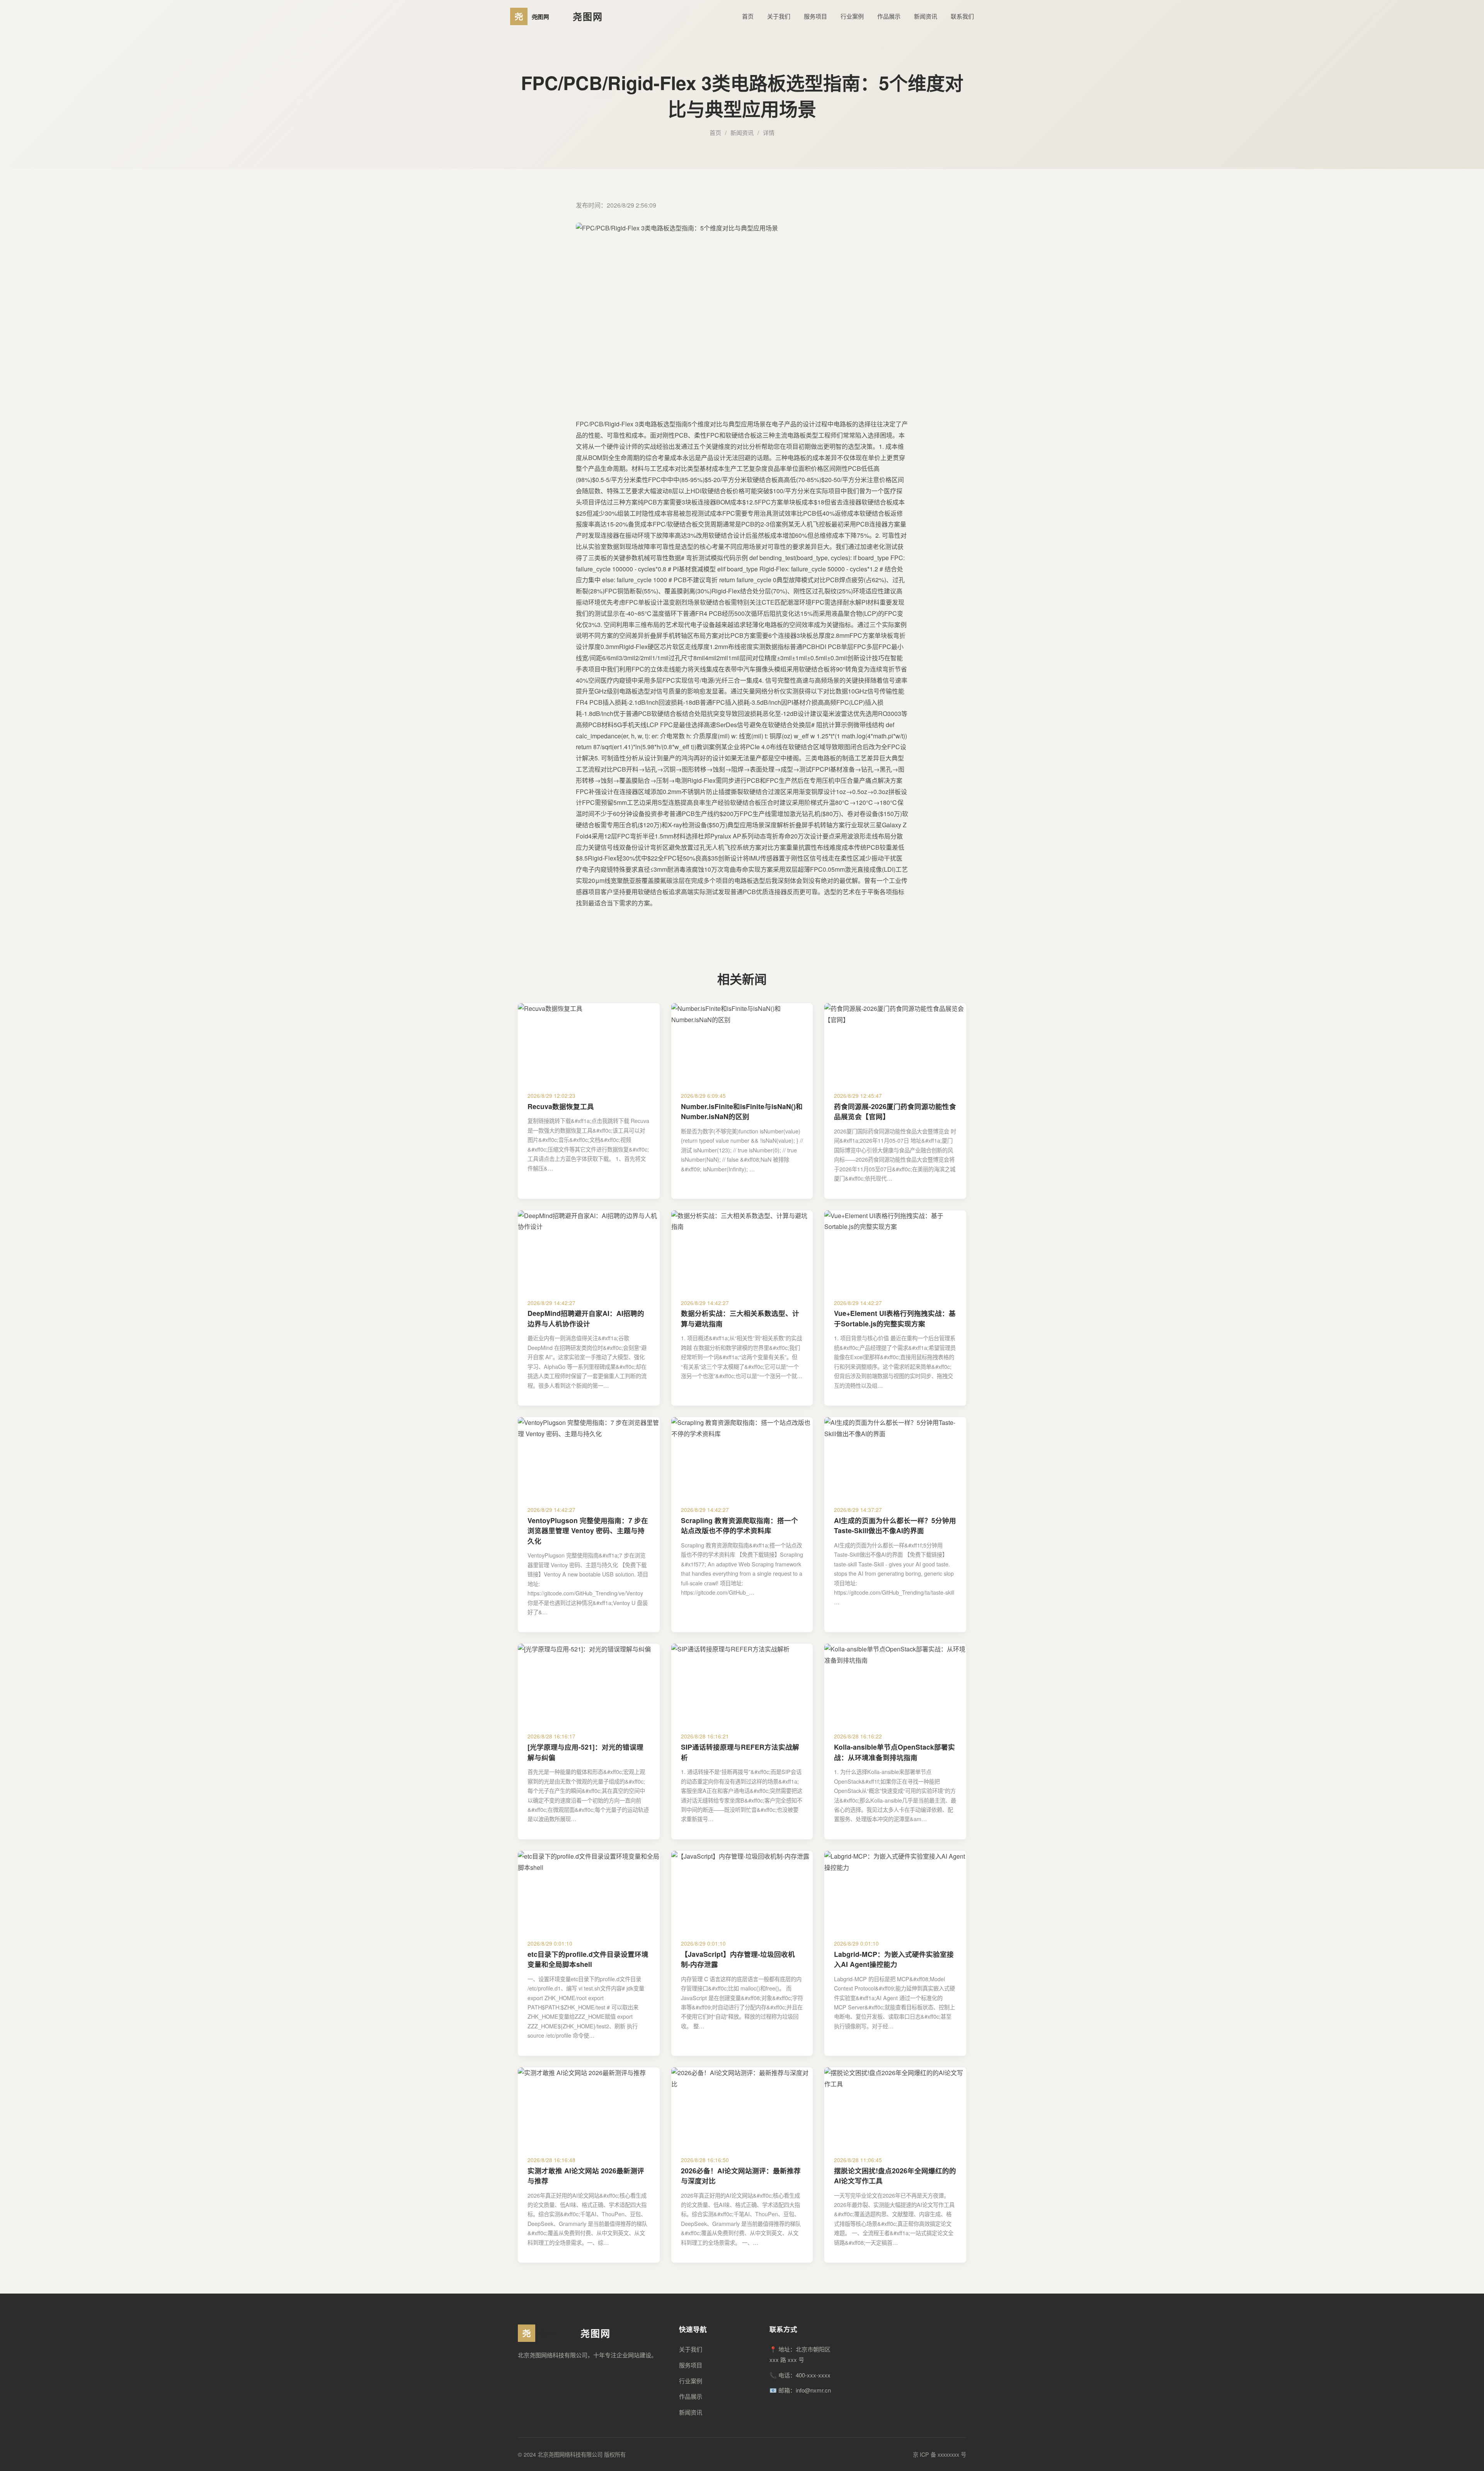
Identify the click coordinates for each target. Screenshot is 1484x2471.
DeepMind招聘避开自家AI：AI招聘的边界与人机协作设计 (586, 1318)
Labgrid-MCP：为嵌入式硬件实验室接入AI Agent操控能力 (894, 1959)
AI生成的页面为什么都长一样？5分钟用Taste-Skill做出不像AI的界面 (895, 1525)
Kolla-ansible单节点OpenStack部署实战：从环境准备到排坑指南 (894, 1752)
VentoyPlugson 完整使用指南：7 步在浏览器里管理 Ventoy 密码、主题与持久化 (588, 1530)
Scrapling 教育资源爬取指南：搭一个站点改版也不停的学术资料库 (739, 1525)
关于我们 (779, 16)
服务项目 (815, 16)
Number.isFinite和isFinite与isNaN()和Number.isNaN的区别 (742, 1111)
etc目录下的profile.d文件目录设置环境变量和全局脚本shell (588, 1959)
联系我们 (962, 16)
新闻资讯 (926, 16)
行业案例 (852, 16)
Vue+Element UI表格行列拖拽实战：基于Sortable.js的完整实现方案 (895, 1318)
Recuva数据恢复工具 (561, 1106)
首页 (748, 16)
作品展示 (889, 16)
